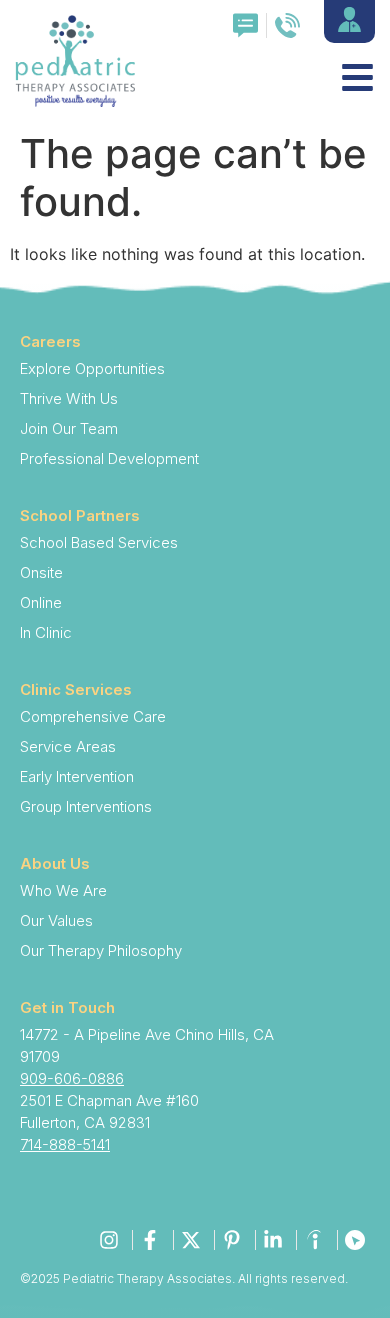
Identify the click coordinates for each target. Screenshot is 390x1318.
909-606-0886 (72, 1078)
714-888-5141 (65, 1144)
